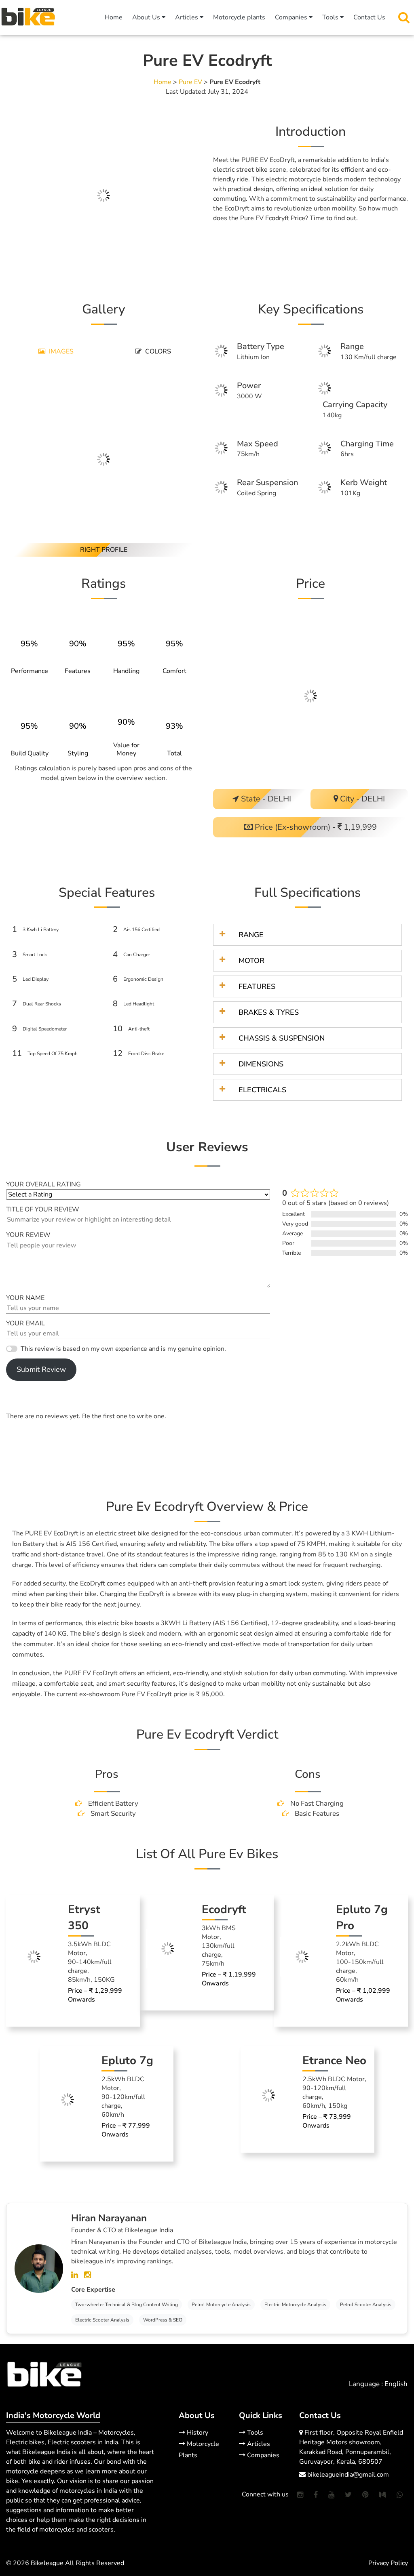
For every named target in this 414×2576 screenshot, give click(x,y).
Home (114, 17)
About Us (147, 17)
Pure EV (190, 82)
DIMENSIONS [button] (261, 1064)
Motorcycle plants (239, 17)
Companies (292, 17)
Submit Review (41, 1369)
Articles (187, 17)
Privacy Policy (388, 2563)
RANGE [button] (251, 935)
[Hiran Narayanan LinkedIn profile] (76, 2275)
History (197, 2433)
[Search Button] (404, 17)
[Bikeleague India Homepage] (28, 16)
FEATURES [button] (257, 986)
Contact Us (369, 17)
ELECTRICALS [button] (262, 1090)
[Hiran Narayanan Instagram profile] (88, 2275)
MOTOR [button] (251, 961)
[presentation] (55, 352)
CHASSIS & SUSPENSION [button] (282, 1038)
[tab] (55, 352)
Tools (331, 17)
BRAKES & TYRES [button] (269, 1012)
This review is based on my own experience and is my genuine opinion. (123, 1349)
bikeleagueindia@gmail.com (347, 2475)
